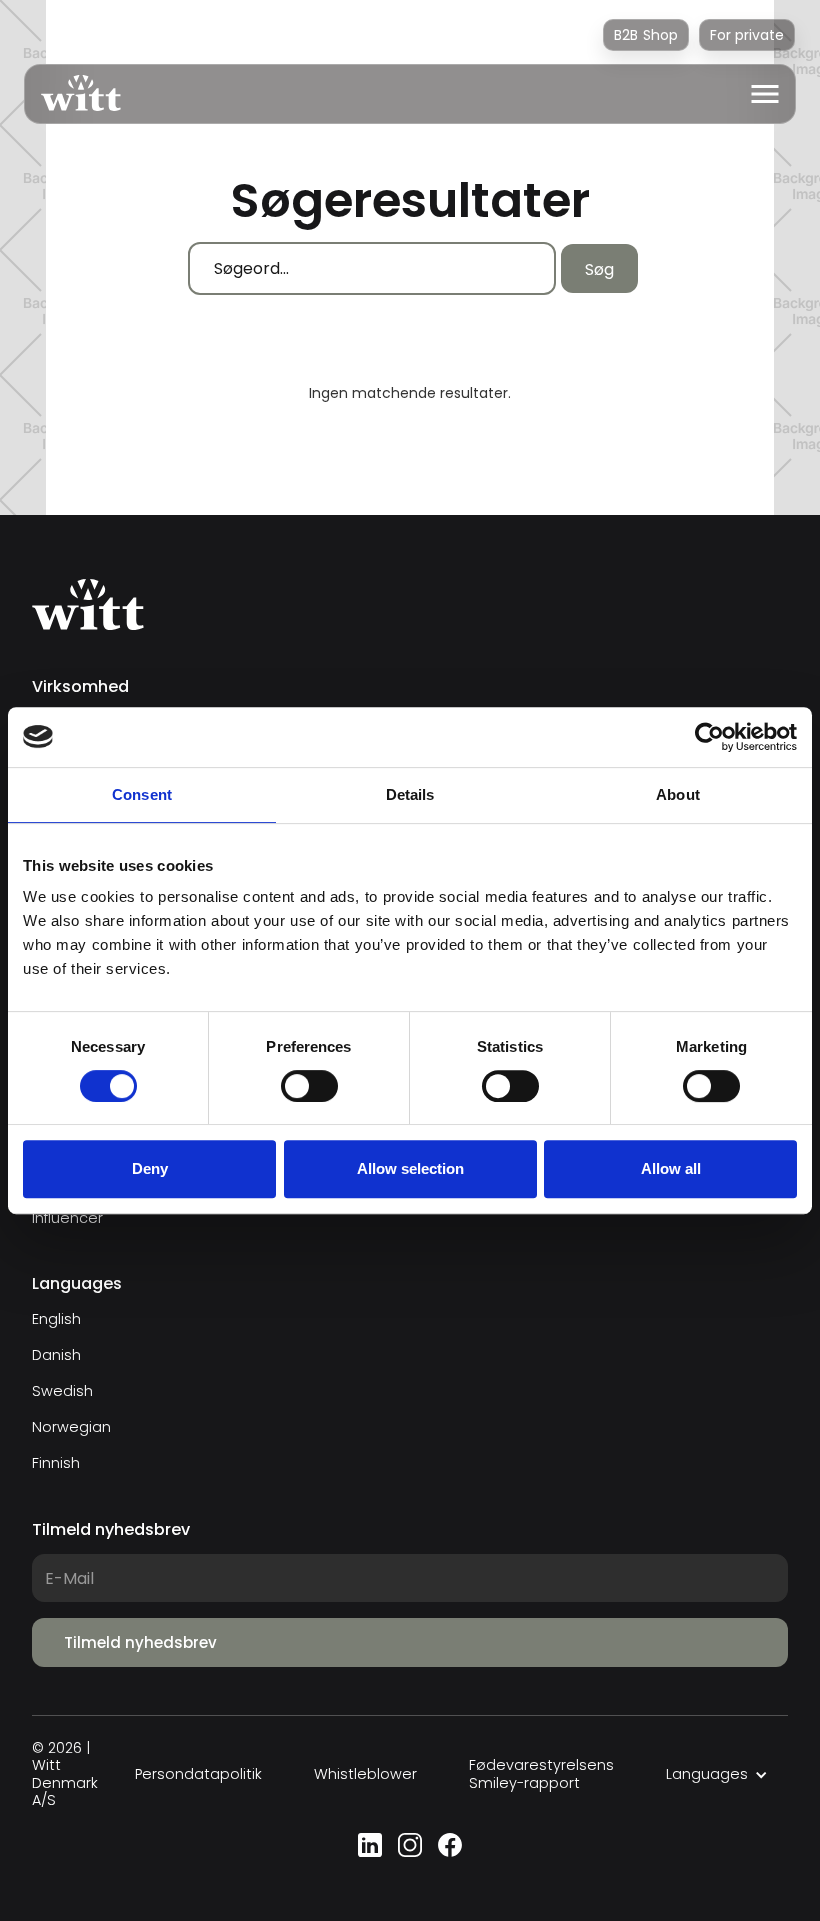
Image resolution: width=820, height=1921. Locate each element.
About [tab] (678, 794)
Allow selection (410, 1168)
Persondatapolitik (198, 1774)
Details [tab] (410, 794)
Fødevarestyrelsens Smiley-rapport (541, 1774)
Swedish (62, 1391)
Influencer (67, 1218)
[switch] (309, 1086)
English (56, 1319)
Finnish (56, 1463)
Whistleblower (365, 1774)
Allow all (671, 1168)
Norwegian (71, 1427)
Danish (56, 1355)
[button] (765, 94)
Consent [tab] (142, 794)
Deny (150, 1168)
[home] (73, 94)
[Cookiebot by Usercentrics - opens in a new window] (709, 737)
